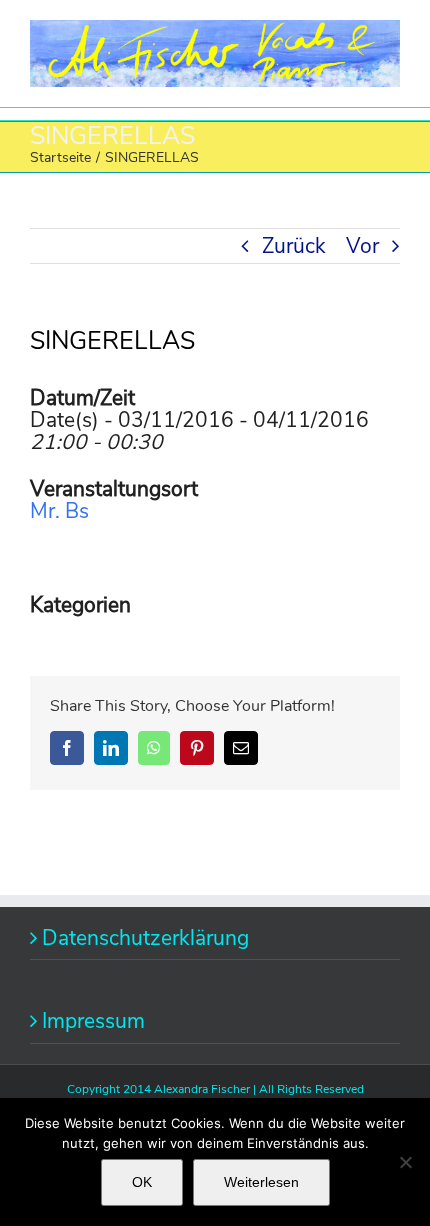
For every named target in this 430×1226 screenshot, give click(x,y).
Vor (362, 246)
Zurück (294, 246)
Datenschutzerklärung (145, 938)
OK (142, 1182)
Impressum (93, 1021)
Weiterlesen (261, 1182)
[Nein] (405, 1162)
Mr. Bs (59, 511)
